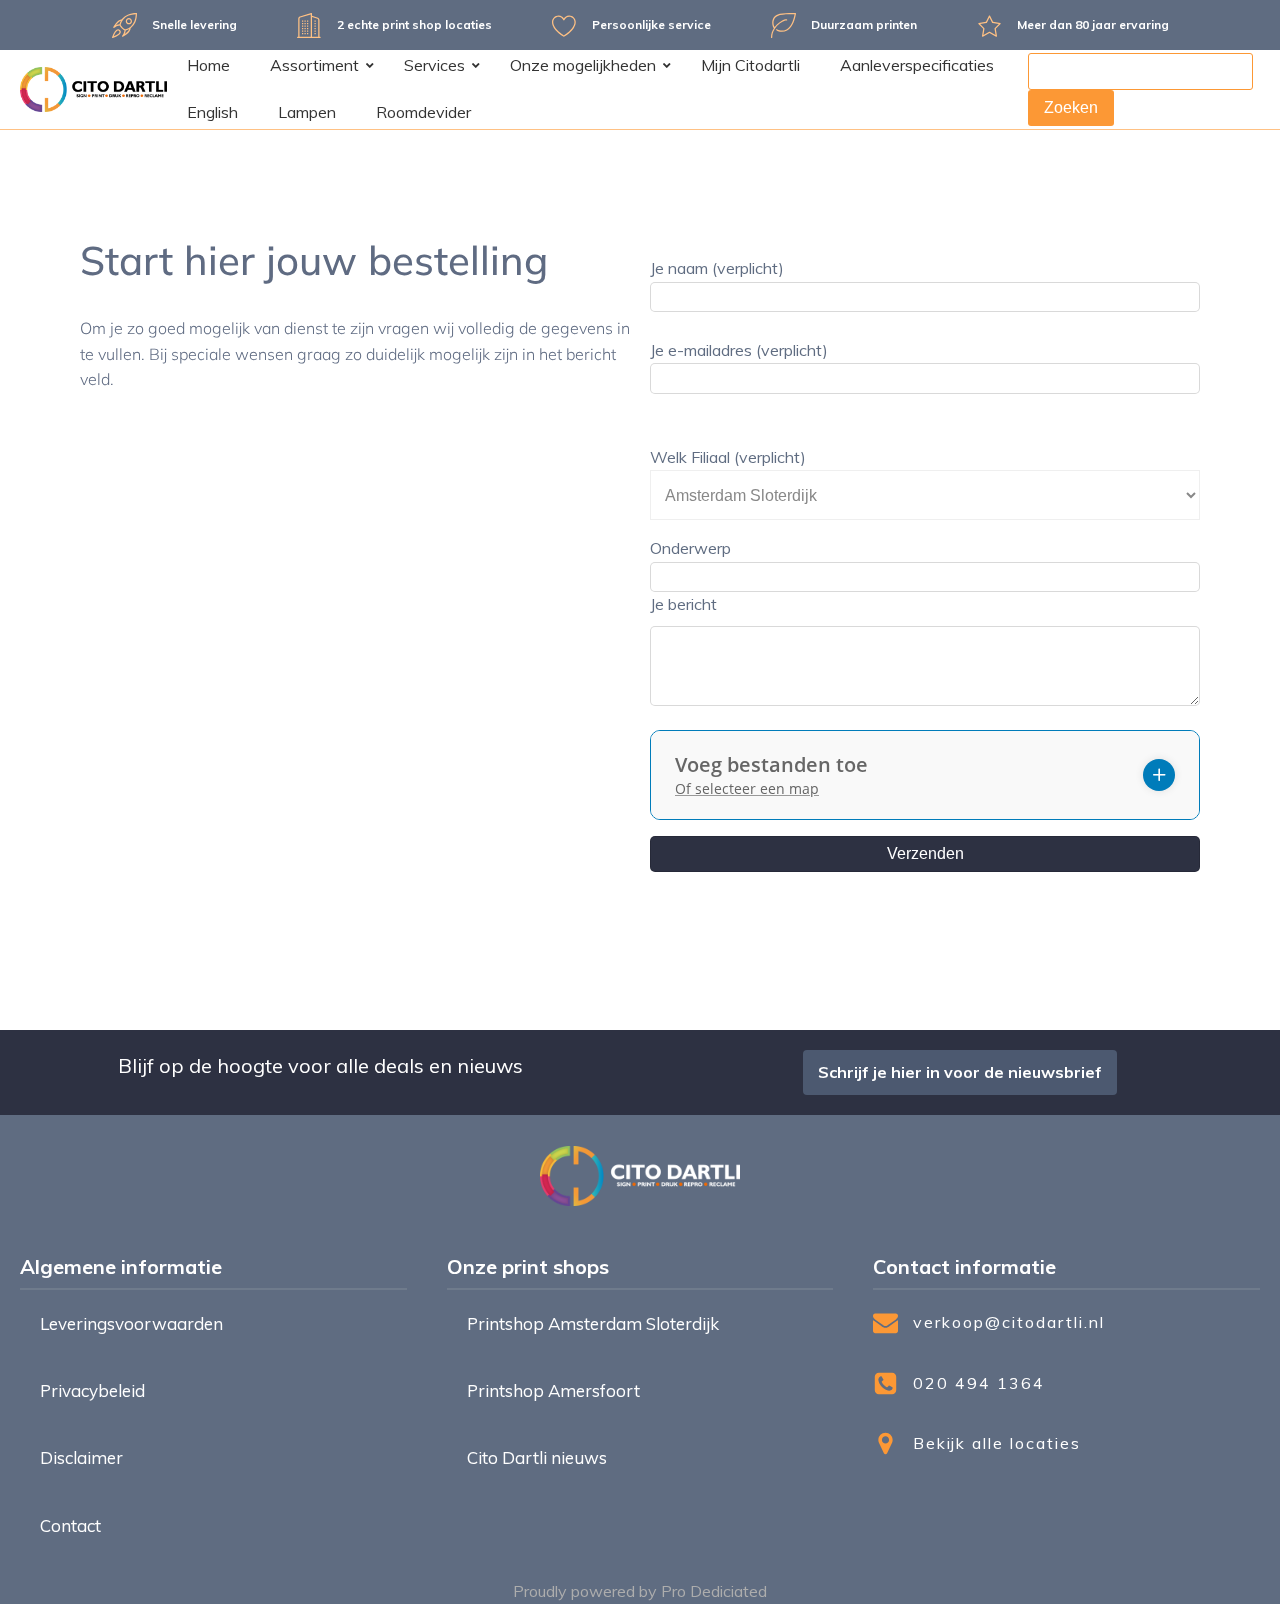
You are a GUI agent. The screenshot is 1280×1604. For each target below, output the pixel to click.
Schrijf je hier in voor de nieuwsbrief (960, 1072)
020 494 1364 (979, 1383)
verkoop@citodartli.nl (1009, 1322)
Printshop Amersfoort (553, 1390)
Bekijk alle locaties (997, 1443)
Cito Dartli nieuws (537, 1457)
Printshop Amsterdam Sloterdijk (593, 1323)
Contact (70, 1525)
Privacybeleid (92, 1390)
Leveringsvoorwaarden (131, 1323)
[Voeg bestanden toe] (1159, 775)
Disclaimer (81, 1457)
